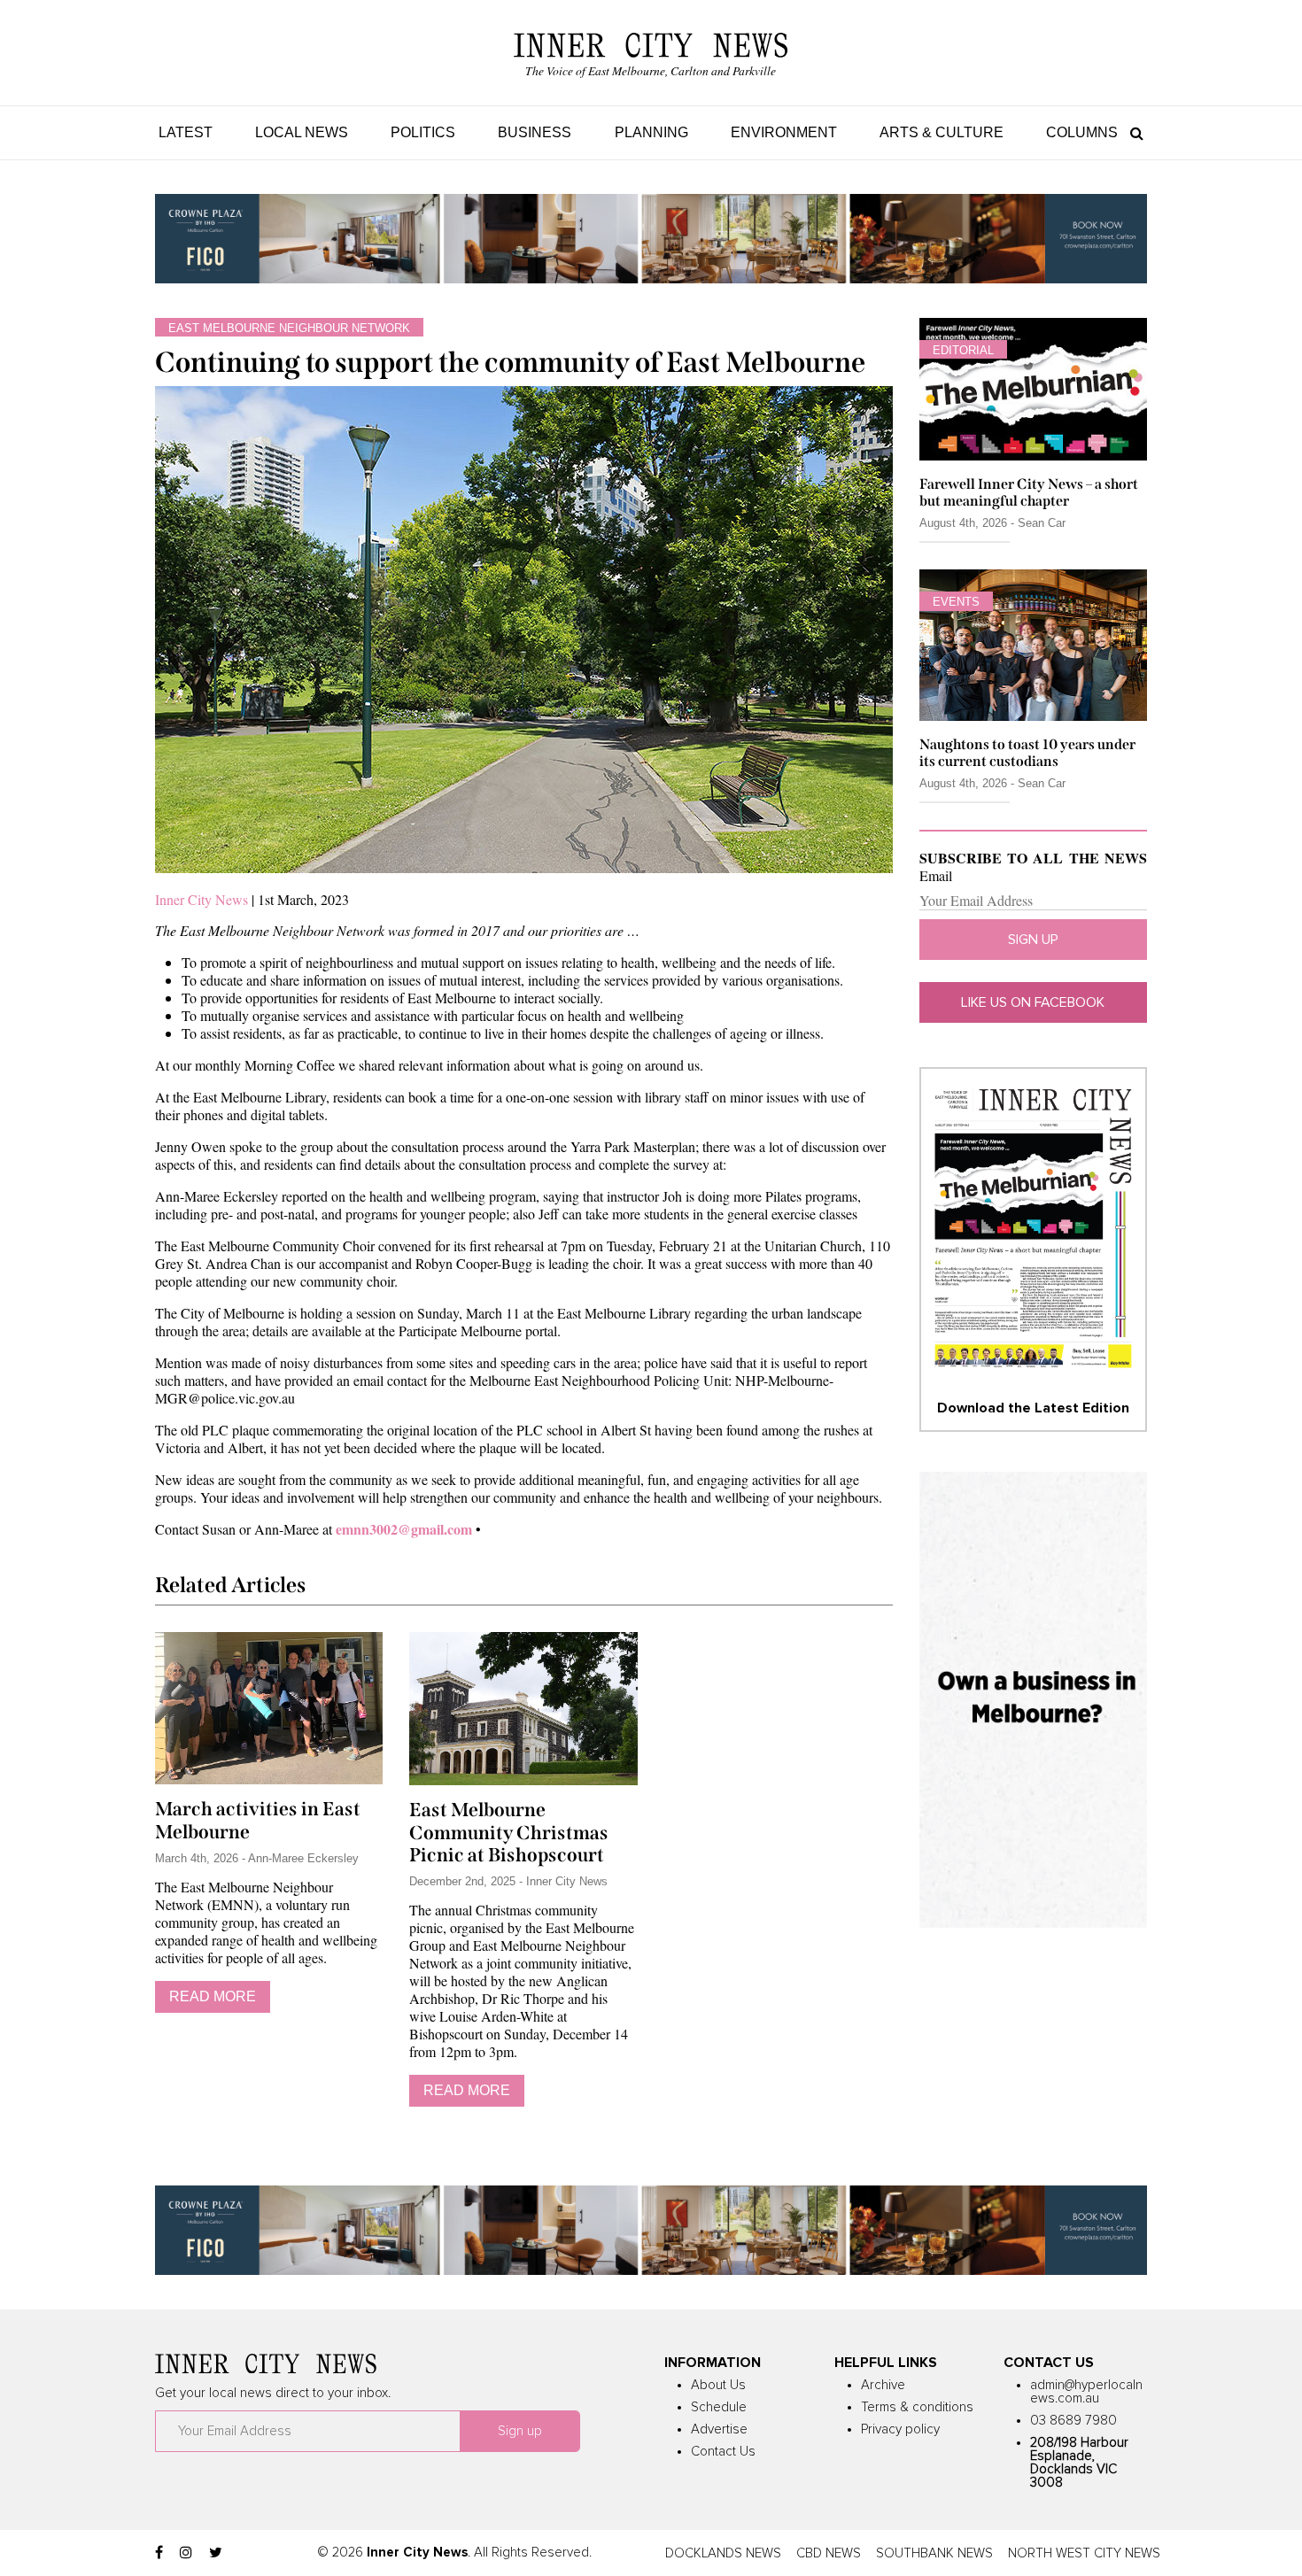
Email (936, 876)
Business (535, 132)
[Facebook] (159, 2553)
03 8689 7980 (1073, 2421)
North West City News (1084, 2553)
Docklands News (723, 2553)
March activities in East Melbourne (258, 1821)
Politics (423, 132)
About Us (718, 2385)
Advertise (719, 2429)
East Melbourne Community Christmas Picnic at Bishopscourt (509, 1833)
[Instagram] (186, 2553)
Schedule (719, 2407)
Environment (784, 132)
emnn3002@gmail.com (404, 1529)
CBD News (829, 2553)
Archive (883, 2385)
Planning (651, 132)
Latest (186, 132)
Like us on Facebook (1033, 1002)
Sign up (1033, 940)
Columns (1082, 132)
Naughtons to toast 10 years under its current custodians (1027, 753)
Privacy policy (900, 2429)
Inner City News (201, 899)
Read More (213, 1996)
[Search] (1132, 132)
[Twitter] (216, 2553)
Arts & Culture (942, 132)
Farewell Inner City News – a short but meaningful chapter (1029, 492)
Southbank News (934, 2553)
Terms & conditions (917, 2407)
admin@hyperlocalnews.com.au (1086, 2392)
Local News (302, 132)
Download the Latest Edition (1033, 1408)
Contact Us (723, 2452)
